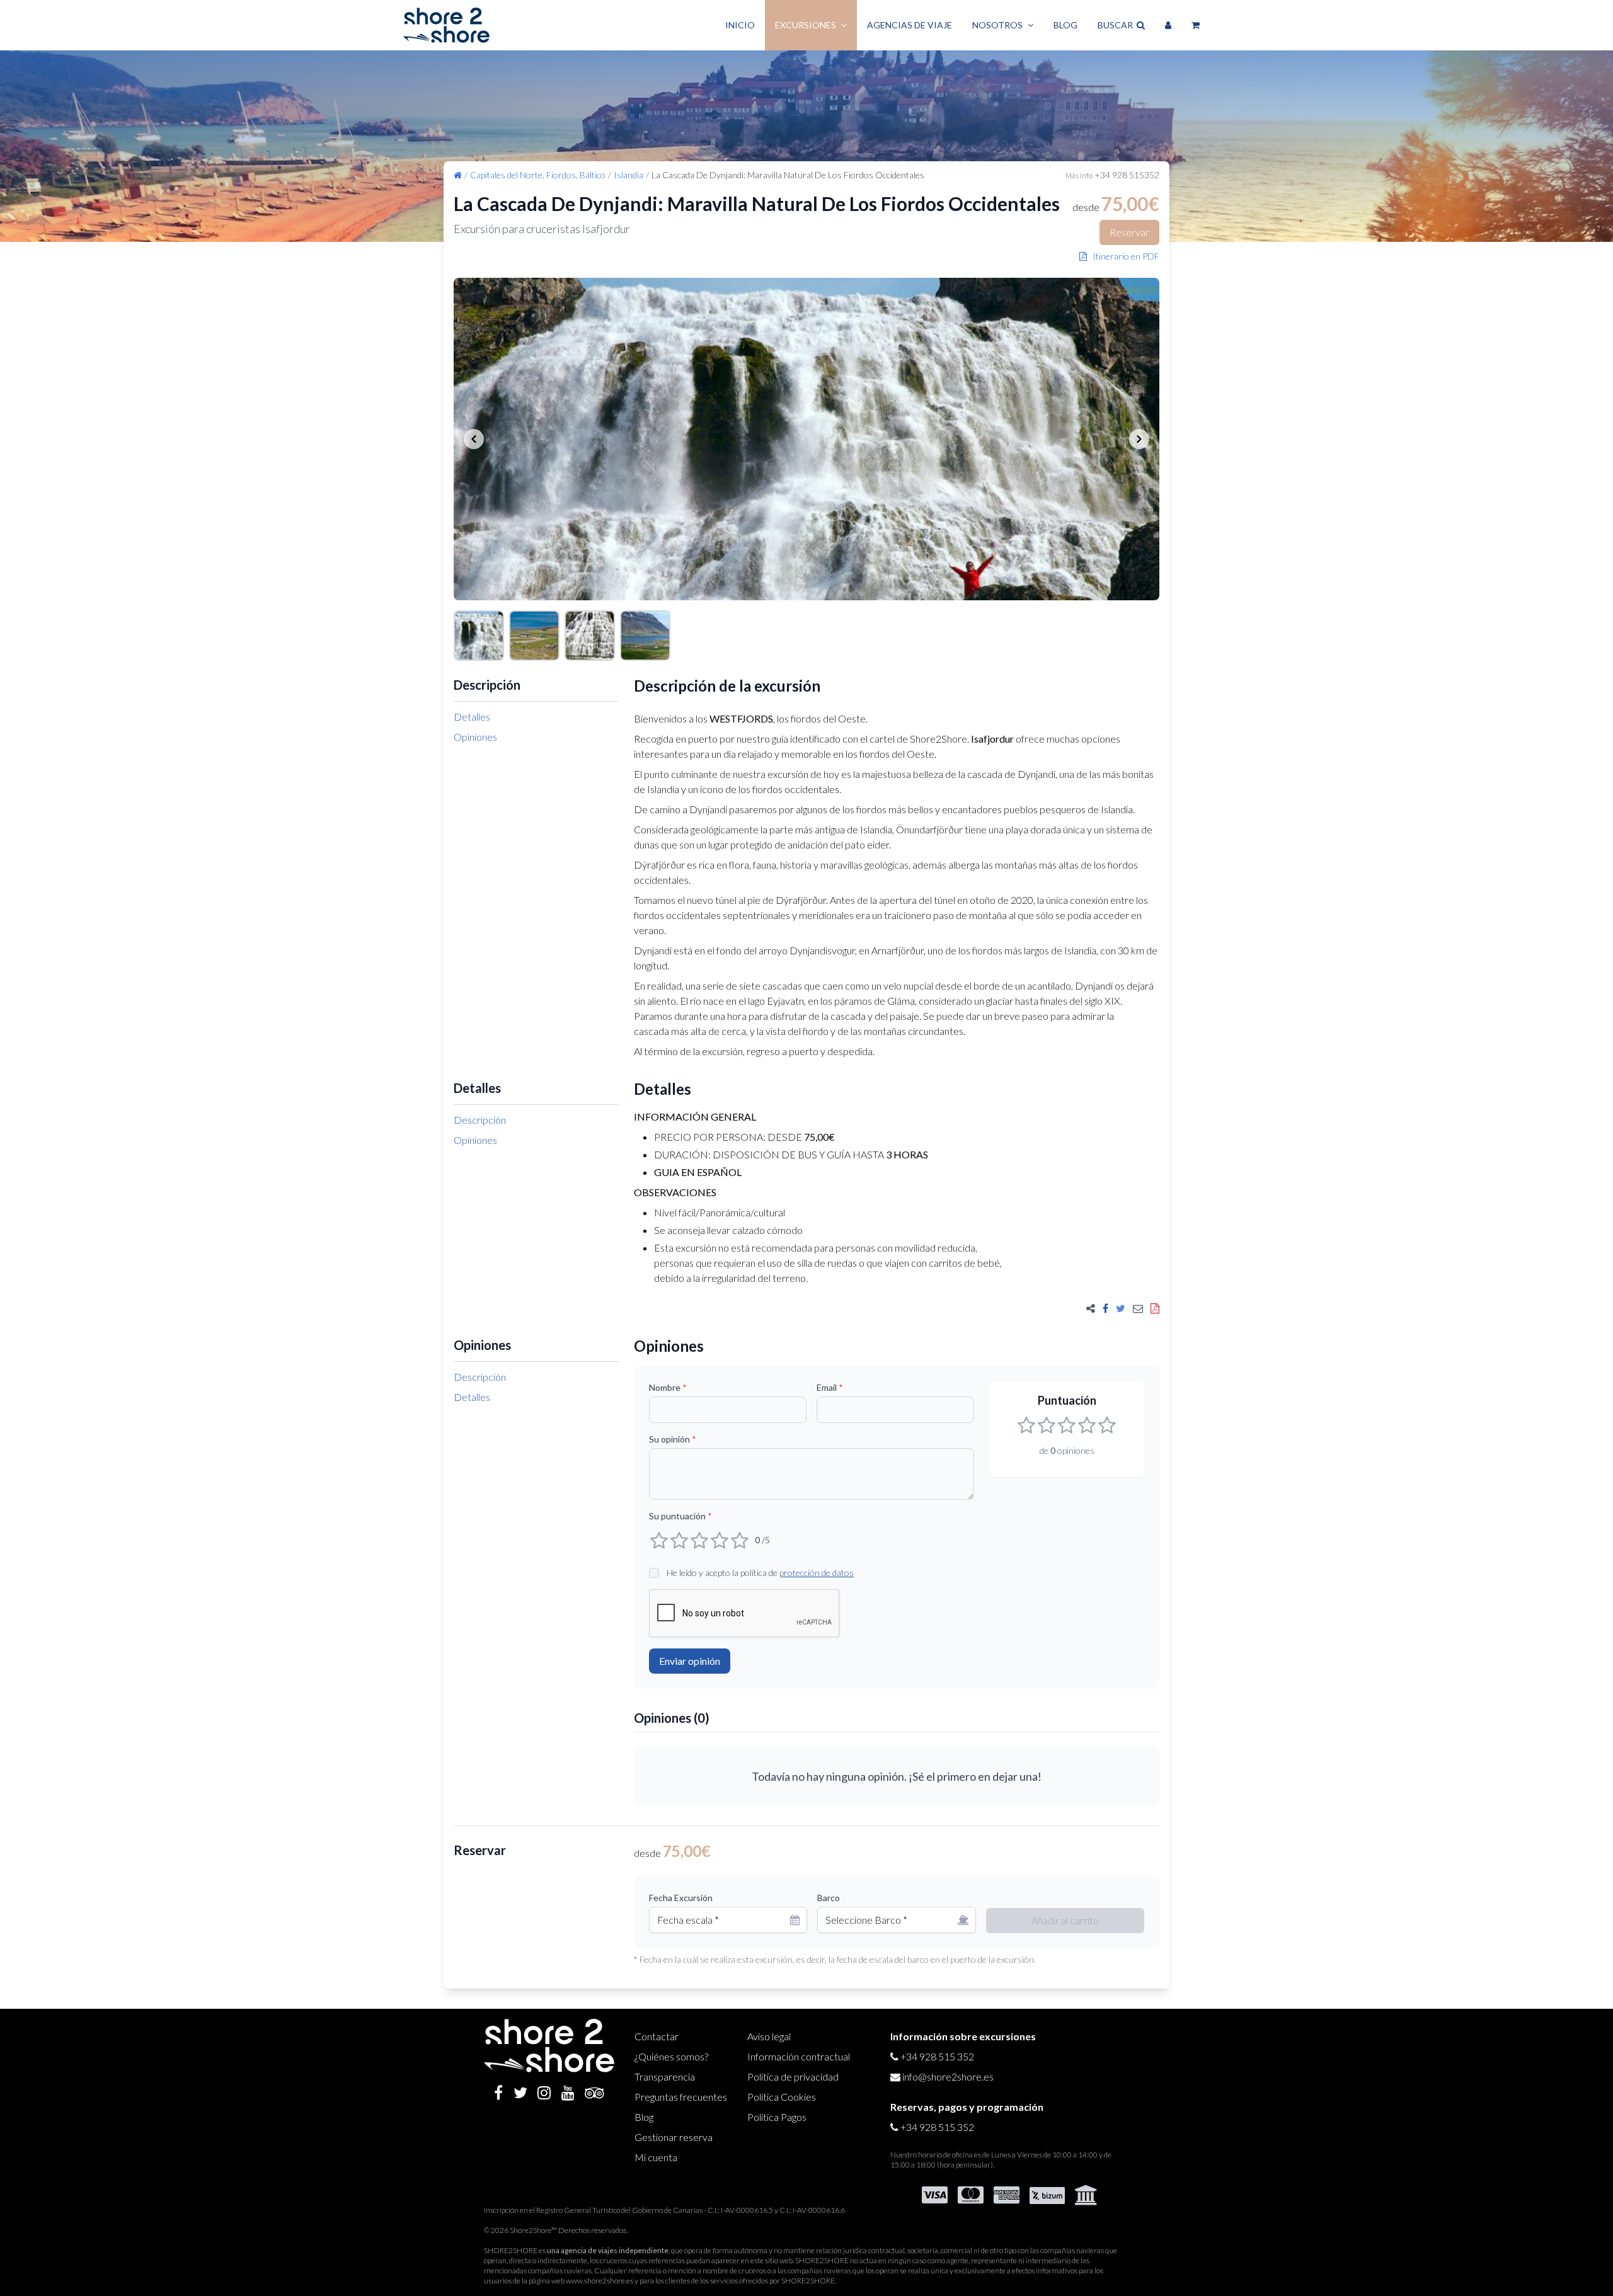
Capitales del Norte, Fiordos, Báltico (538, 175)
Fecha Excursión (681, 1898)
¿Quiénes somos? (671, 2056)
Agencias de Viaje (910, 25)
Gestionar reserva (674, 2137)
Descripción (480, 1120)
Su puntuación (680, 1516)
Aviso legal (769, 2036)
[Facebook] (498, 2093)
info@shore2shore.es (948, 2076)
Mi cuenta (656, 2157)
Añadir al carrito (1065, 1920)
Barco (829, 1898)
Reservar (1129, 232)
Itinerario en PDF (1123, 256)
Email (830, 1387)
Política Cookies (782, 2097)
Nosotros (997, 25)
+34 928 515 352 (937, 2056)
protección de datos (817, 1573)
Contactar (657, 2036)
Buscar (1117, 25)
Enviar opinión (690, 1661)
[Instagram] (544, 2093)
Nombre (668, 1387)
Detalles (472, 717)
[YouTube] (568, 2093)
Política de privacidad (793, 2076)
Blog (1065, 25)
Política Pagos (777, 2117)
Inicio (740, 25)
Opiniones (475, 737)
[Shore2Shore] (446, 25)
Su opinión (673, 1439)
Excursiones (806, 25)
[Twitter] (520, 2093)
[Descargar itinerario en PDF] (1155, 1308)
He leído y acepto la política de (760, 1573)
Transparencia (665, 2076)
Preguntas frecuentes (681, 2097)
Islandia (629, 175)
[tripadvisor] (594, 2093)
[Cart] (1196, 25)
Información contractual (799, 2056)
